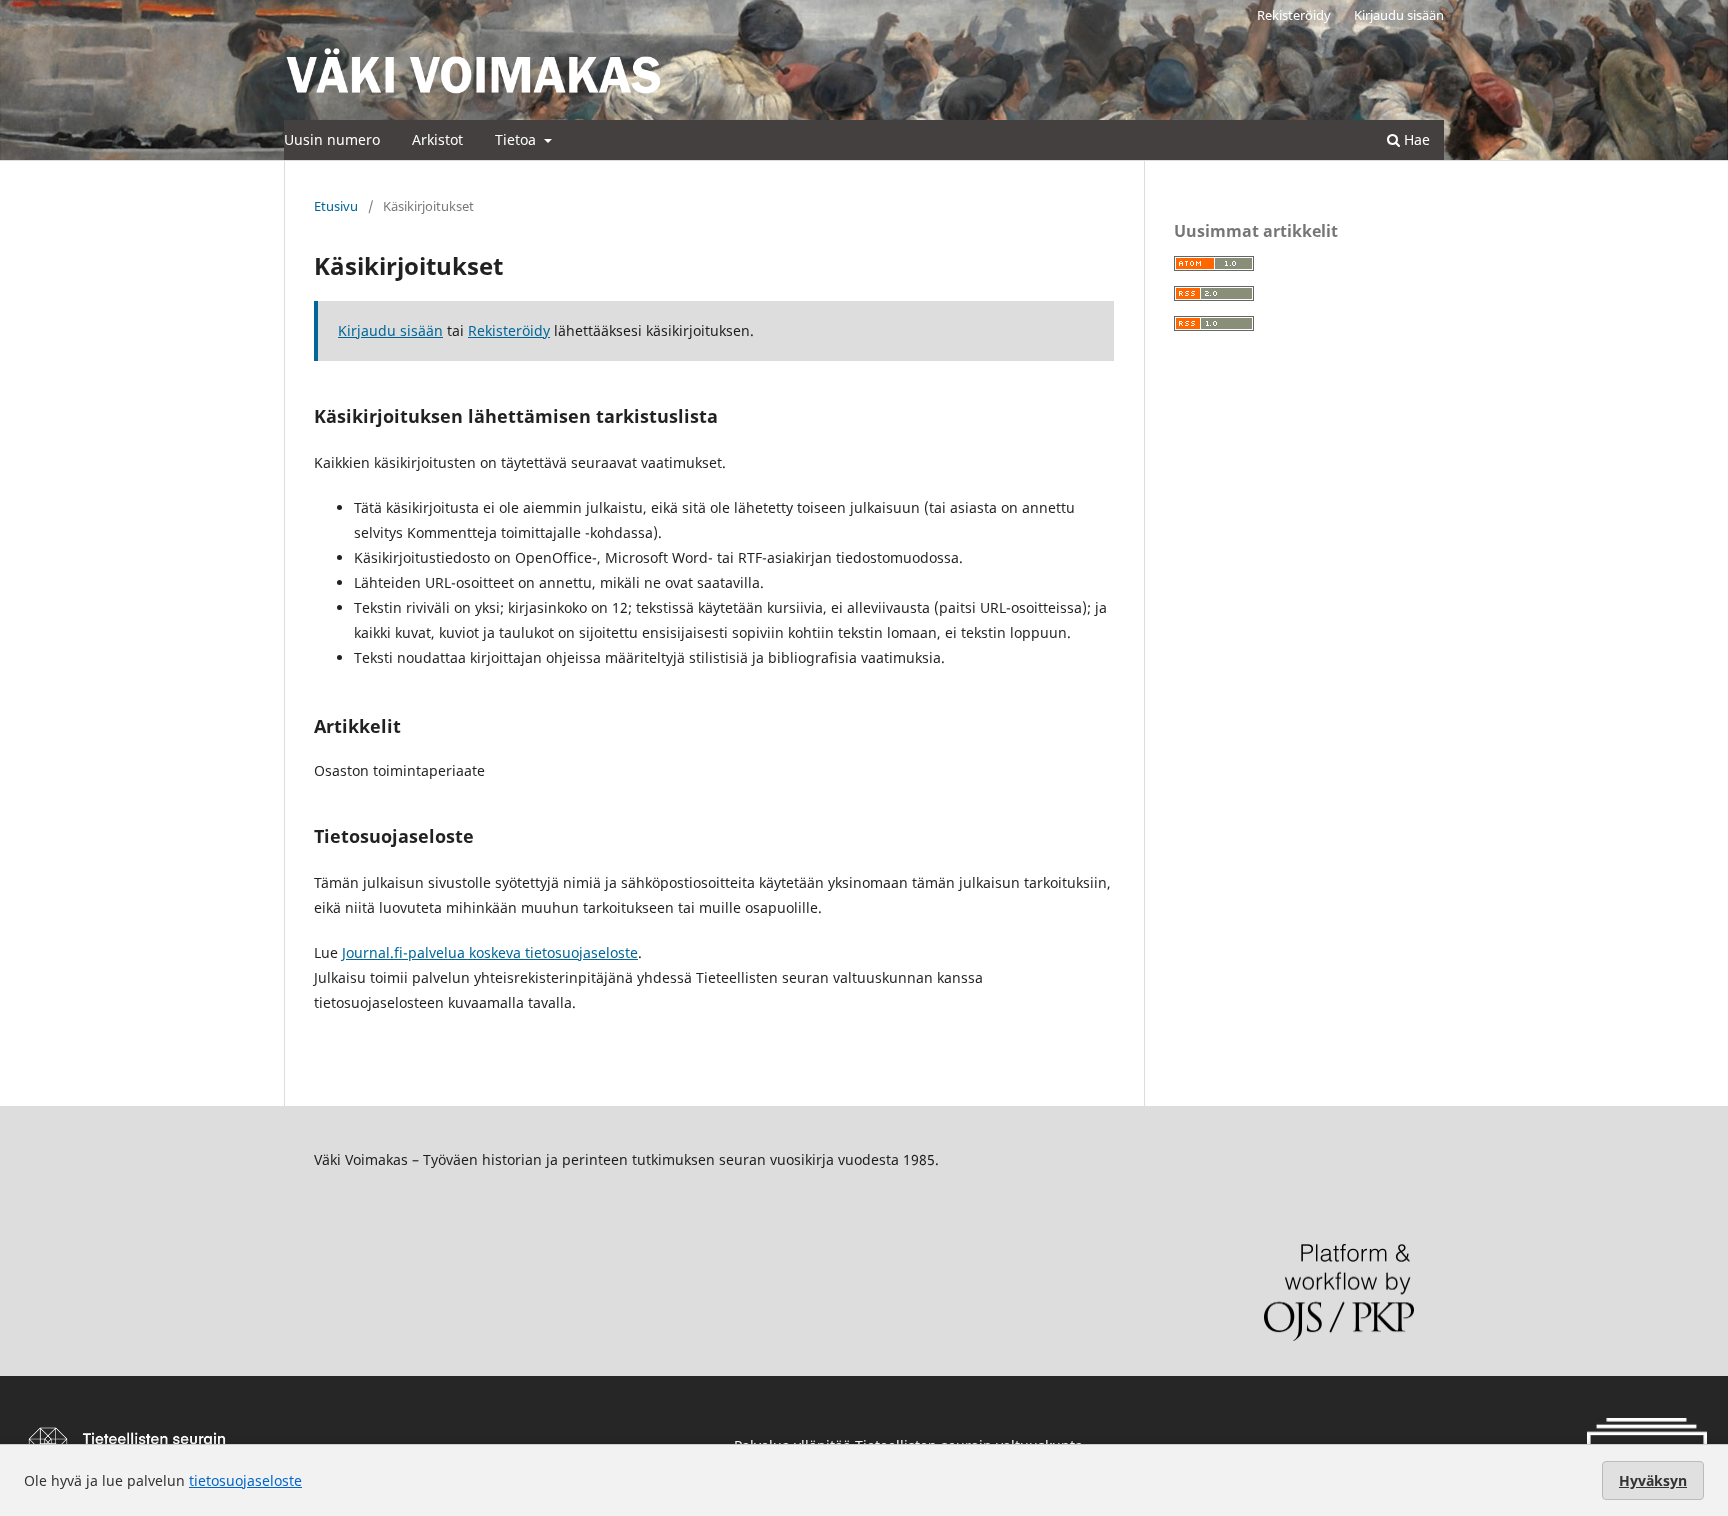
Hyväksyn (1653, 1480)
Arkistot (437, 139)
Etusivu (336, 206)
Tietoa (517, 139)
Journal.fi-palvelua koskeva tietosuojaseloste (490, 952)
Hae (1415, 139)
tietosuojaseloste (245, 1480)
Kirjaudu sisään (1399, 15)
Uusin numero (332, 139)
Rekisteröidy (1294, 15)
